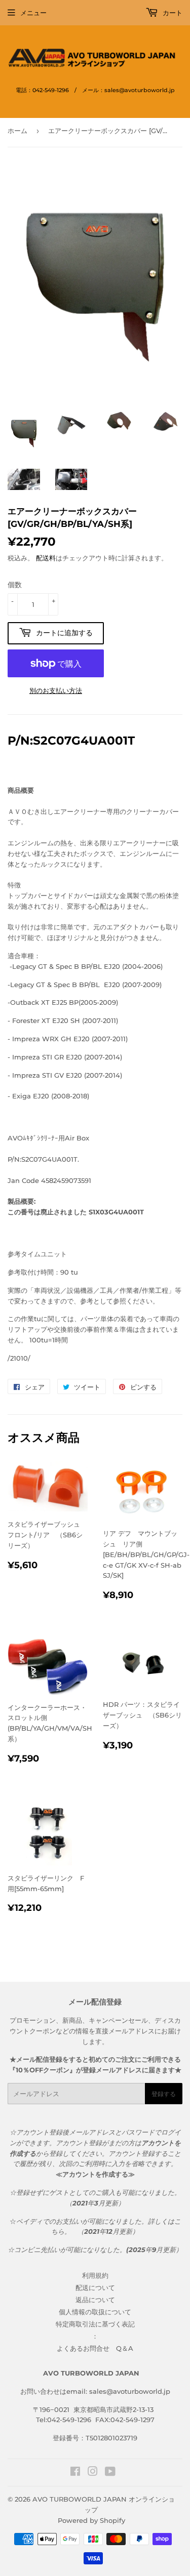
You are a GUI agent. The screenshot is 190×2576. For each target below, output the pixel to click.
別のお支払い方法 (56, 690)
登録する (164, 2094)
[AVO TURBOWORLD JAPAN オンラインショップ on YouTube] (110, 2473)
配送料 (46, 558)
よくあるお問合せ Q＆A (95, 2348)
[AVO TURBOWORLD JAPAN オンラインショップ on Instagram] (93, 2473)
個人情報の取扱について (95, 2312)
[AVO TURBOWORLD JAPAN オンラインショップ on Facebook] (75, 2473)
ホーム (17, 131)
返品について (95, 2300)
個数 (15, 585)
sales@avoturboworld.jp (130, 2391)
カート (172, 13)
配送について (95, 2287)
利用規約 (95, 2275)
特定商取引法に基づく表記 (95, 2324)
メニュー (33, 13)
